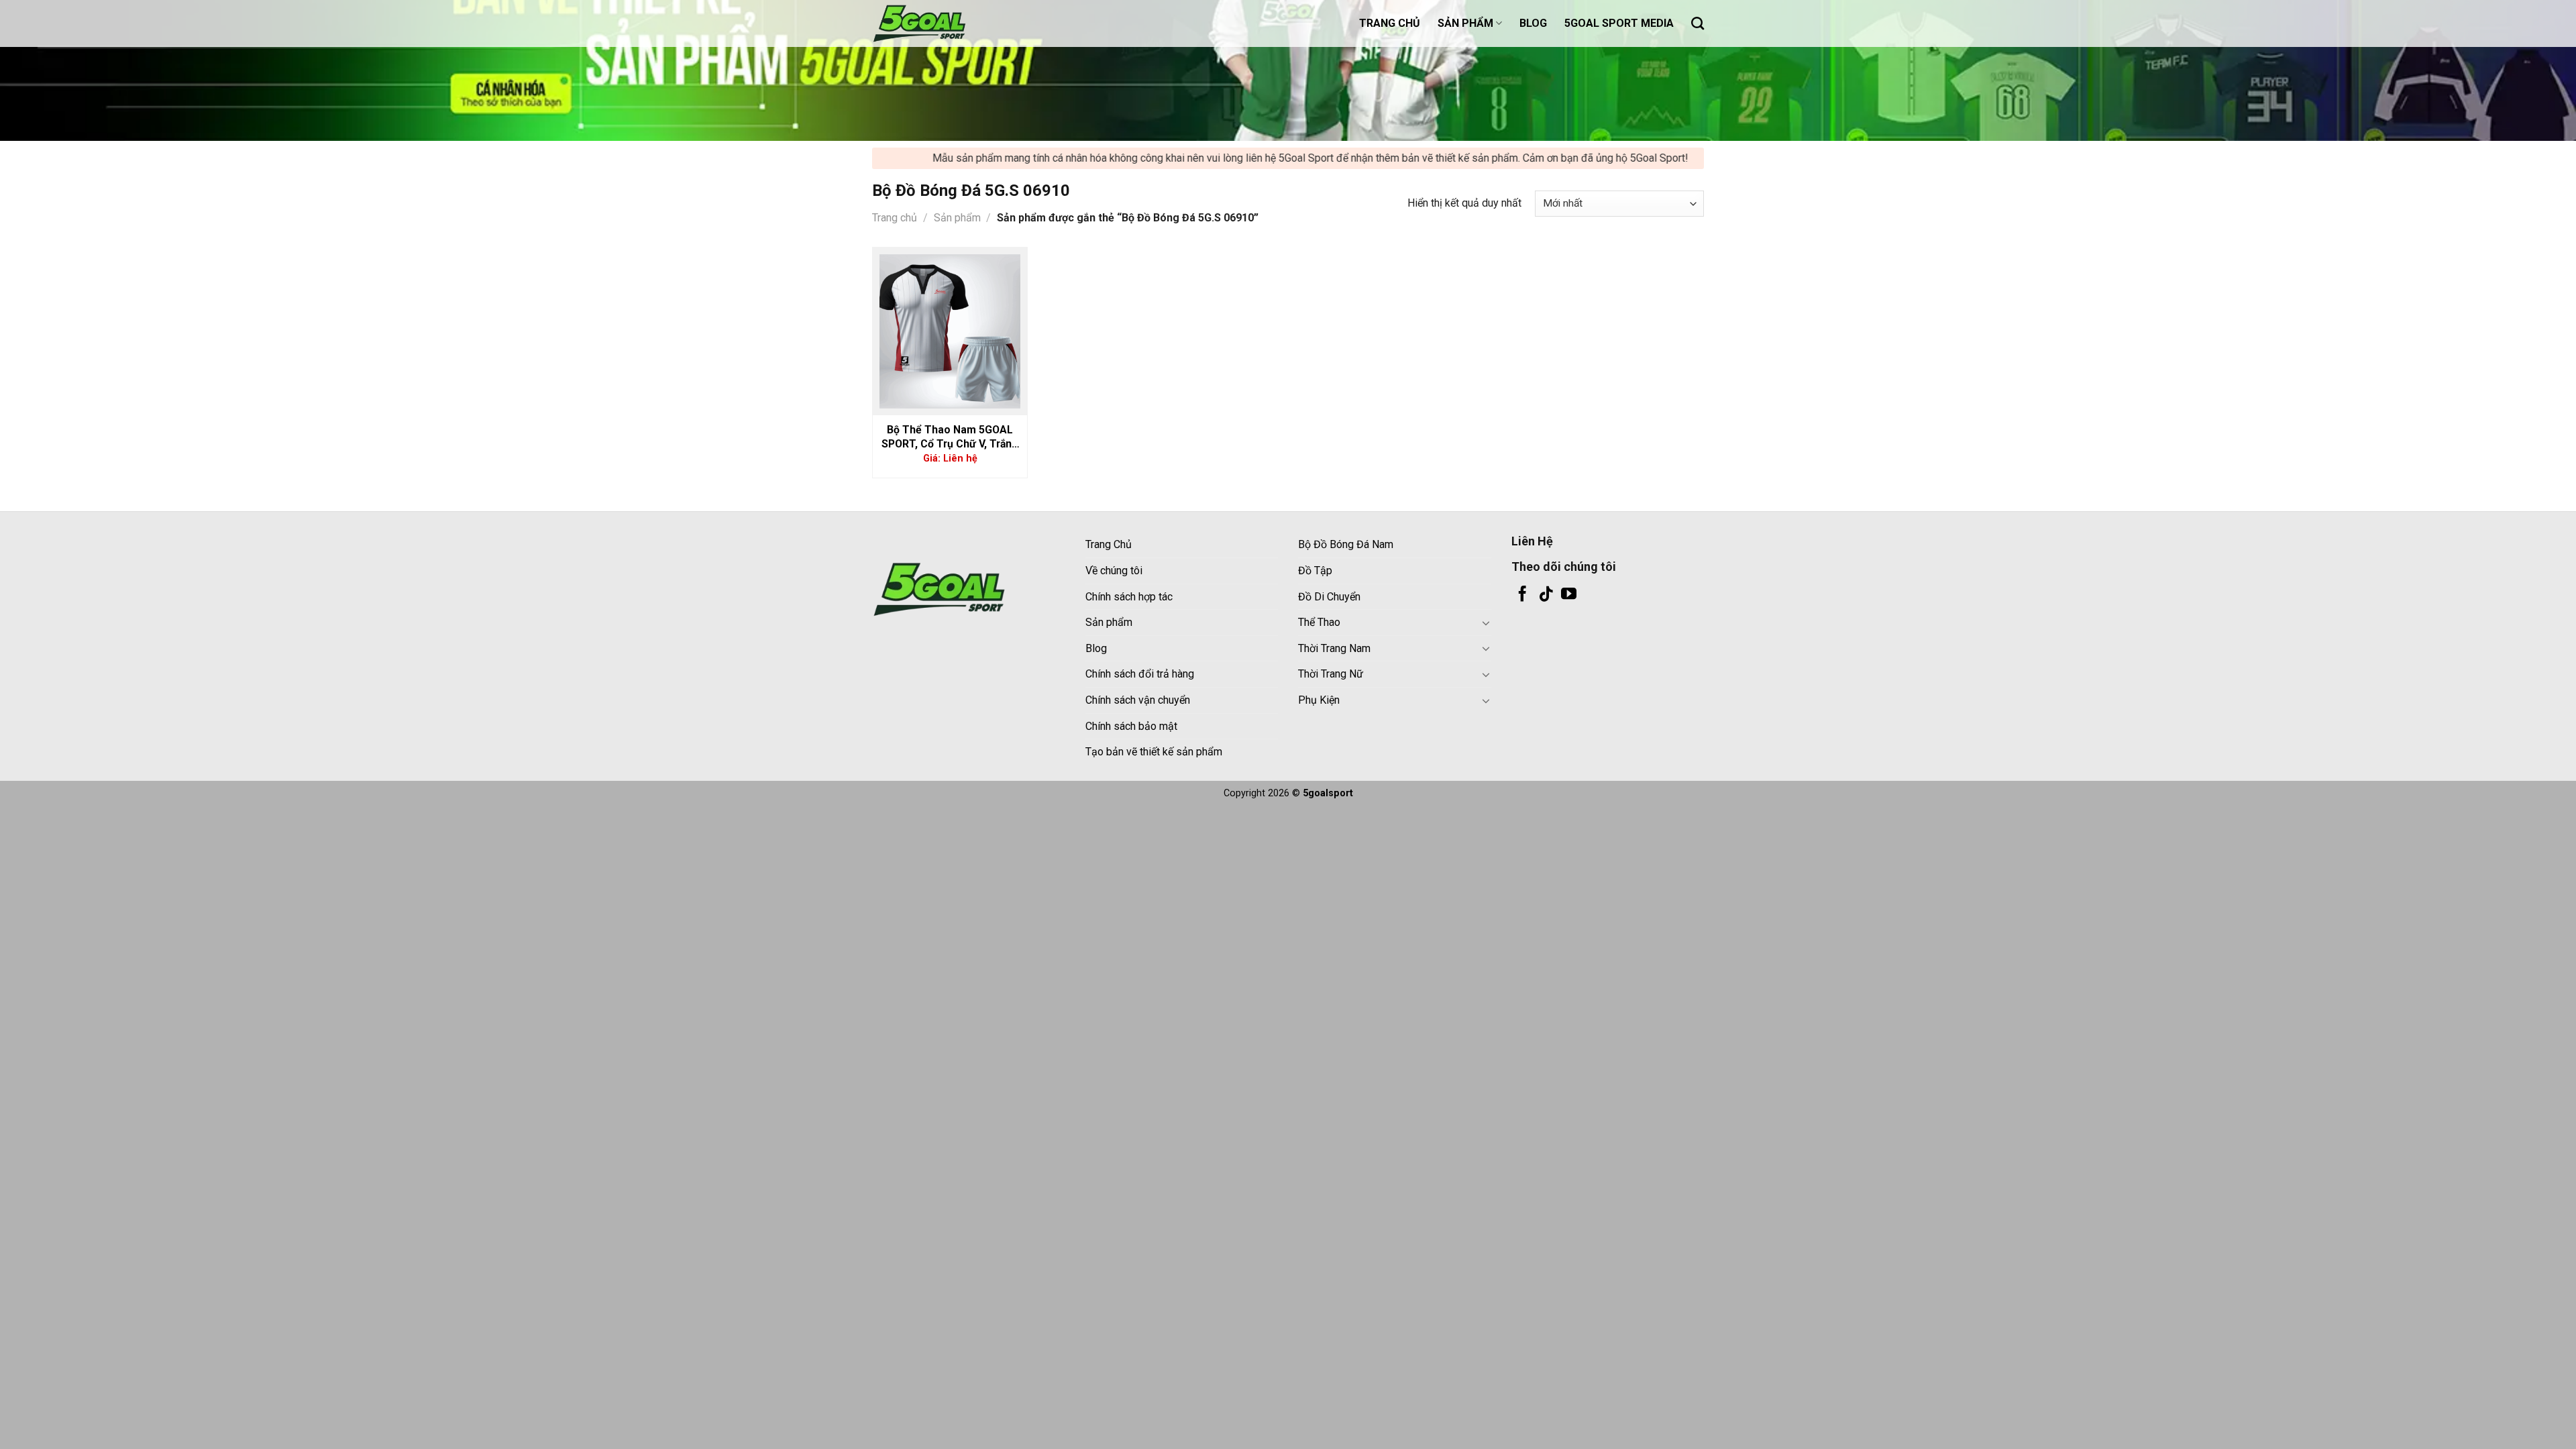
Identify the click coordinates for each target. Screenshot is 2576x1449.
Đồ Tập (1315, 571)
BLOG (1533, 23)
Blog (1096, 648)
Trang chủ (895, 218)
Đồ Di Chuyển (1329, 597)
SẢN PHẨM (1465, 23)
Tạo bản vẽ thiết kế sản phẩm (1154, 752)
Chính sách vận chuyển (1138, 700)
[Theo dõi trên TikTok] (1546, 595)
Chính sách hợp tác (1129, 597)
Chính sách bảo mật (1131, 726)
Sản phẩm (957, 218)
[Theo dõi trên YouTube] (1569, 595)
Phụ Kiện (1319, 700)
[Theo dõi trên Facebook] (1522, 595)
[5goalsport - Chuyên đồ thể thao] (939, 23)
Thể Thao (1319, 622)
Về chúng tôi (1114, 571)
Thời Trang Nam (1334, 648)
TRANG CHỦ (1390, 23)
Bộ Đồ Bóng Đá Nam (1346, 544)
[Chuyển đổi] (1486, 623)
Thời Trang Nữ (1331, 674)
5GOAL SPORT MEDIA (1619, 23)
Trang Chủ (1109, 544)
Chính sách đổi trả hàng (1140, 674)
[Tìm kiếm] (1698, 23)
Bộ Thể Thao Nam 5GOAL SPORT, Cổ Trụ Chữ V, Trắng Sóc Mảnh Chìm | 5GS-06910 (950, 437)
